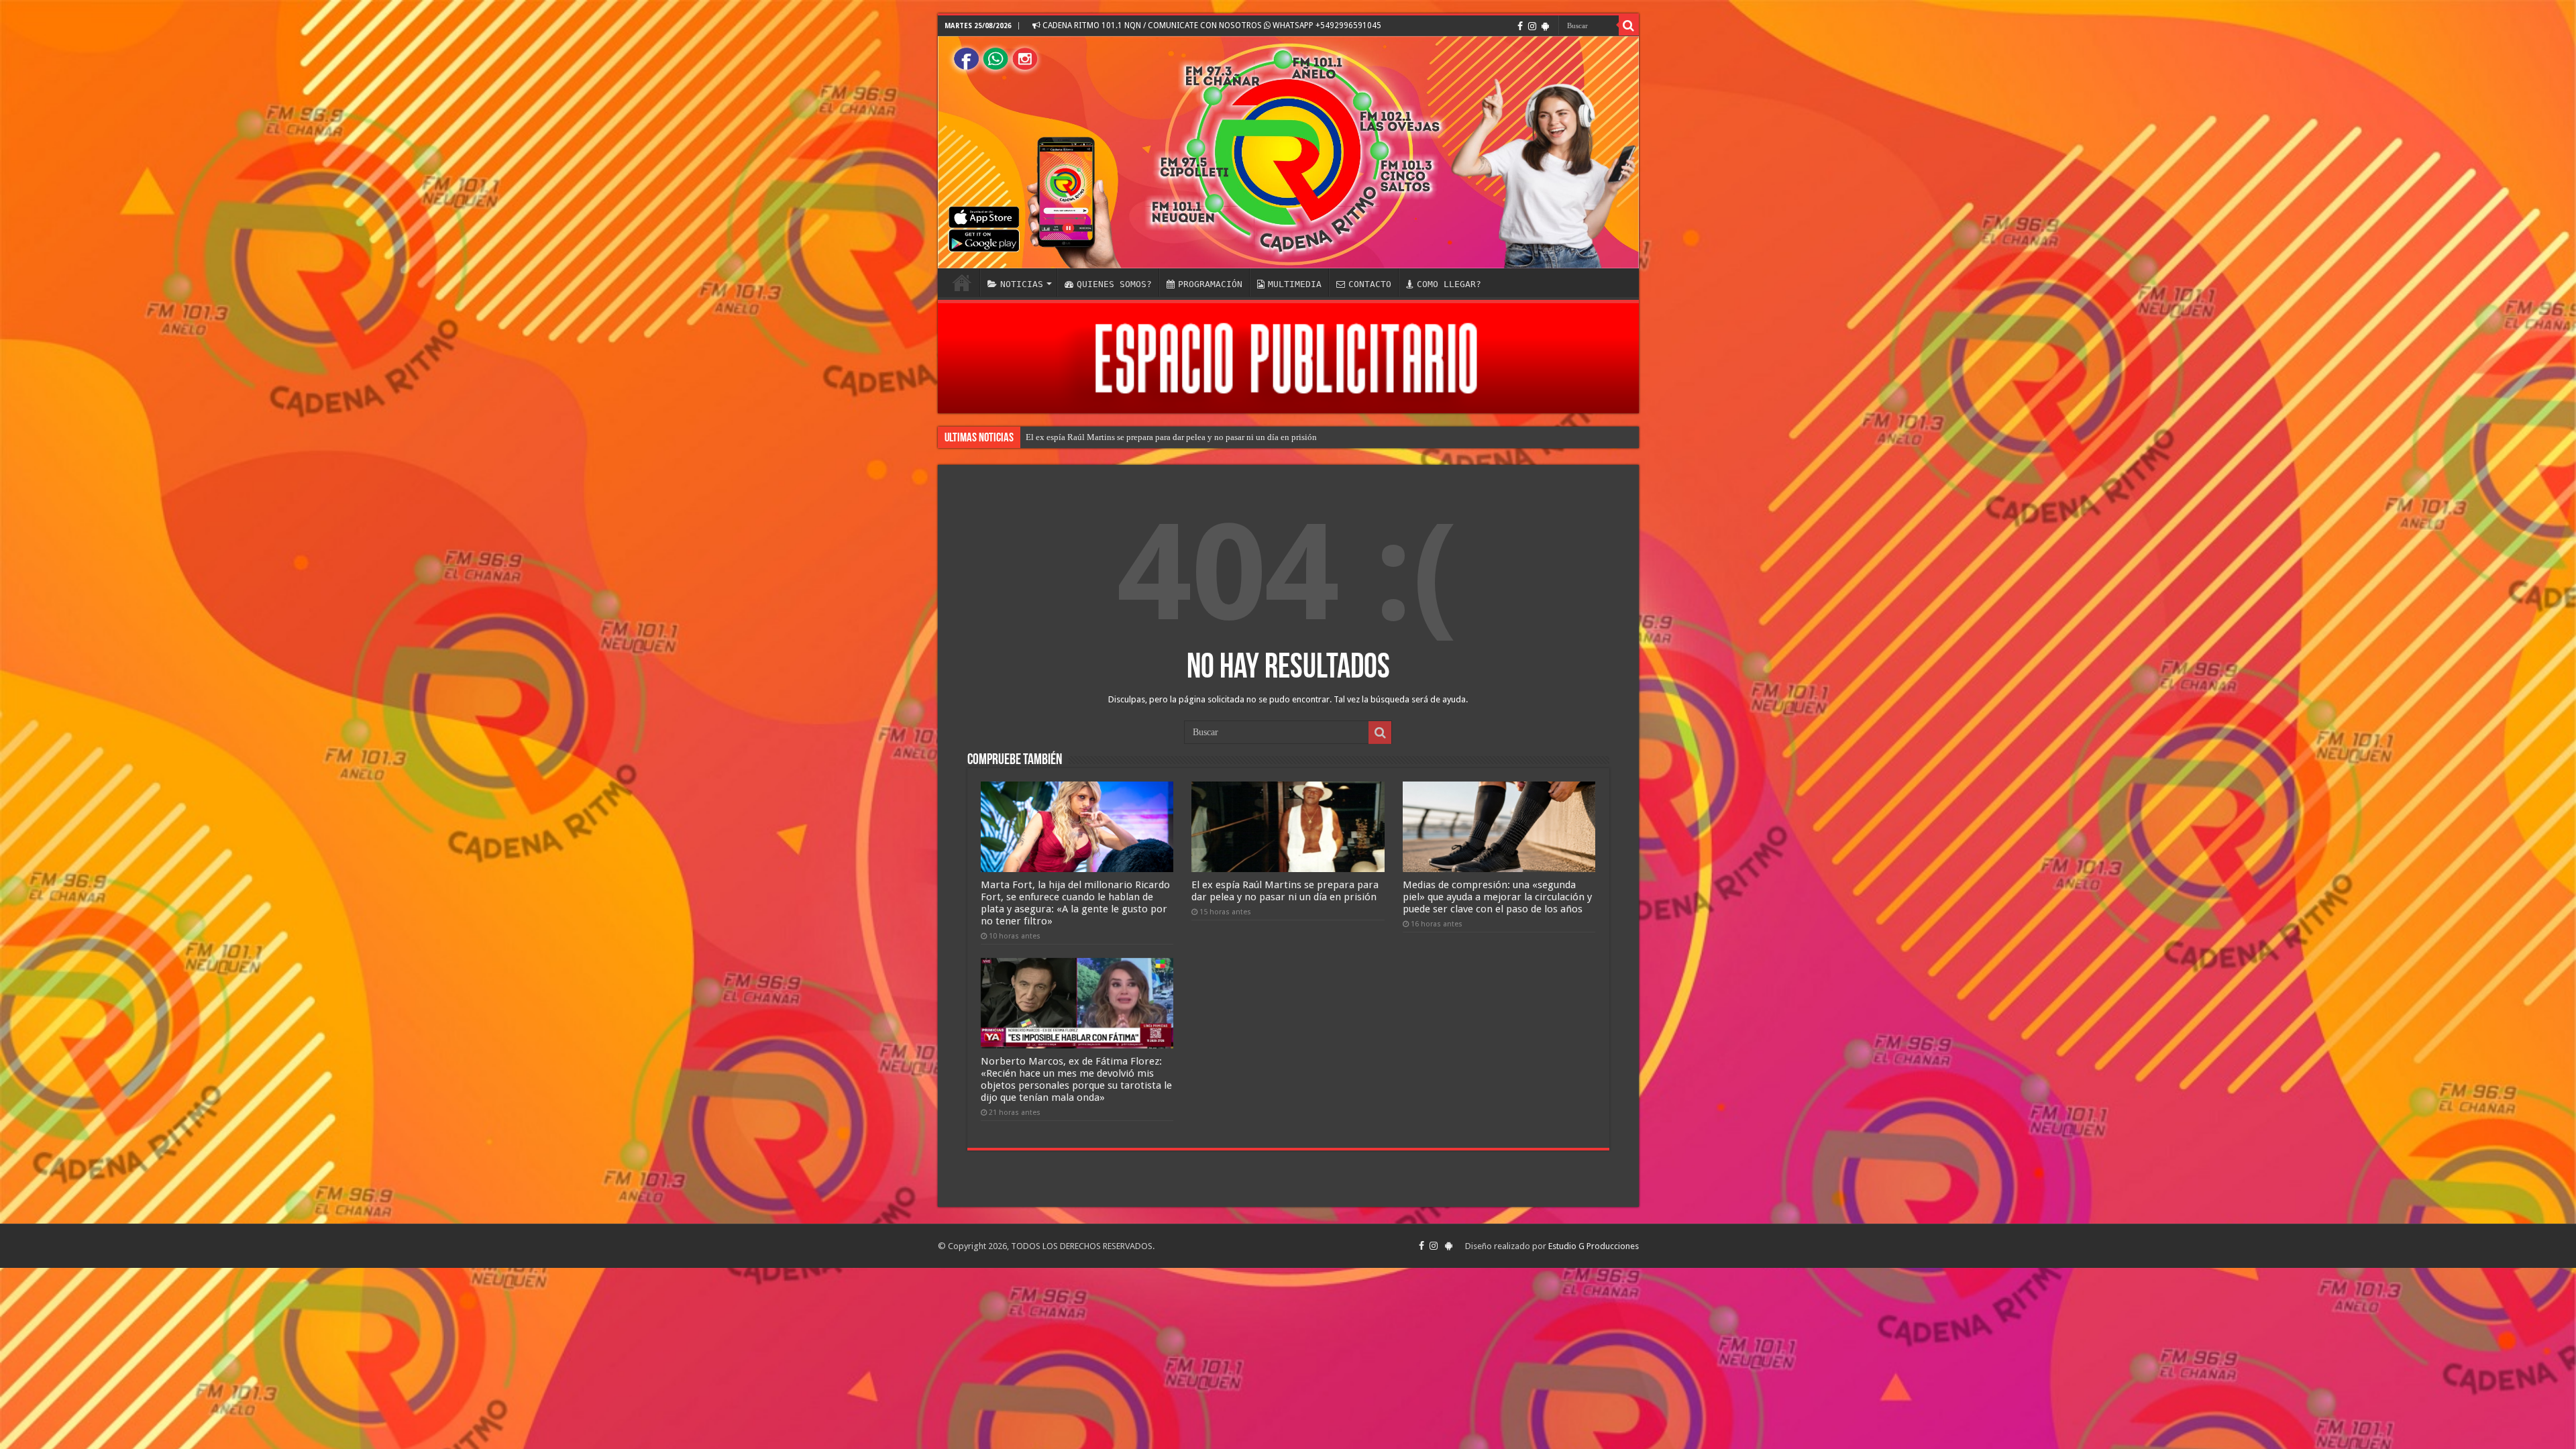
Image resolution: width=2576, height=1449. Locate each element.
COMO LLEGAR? (1449, 284)
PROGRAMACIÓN (1210, 284)
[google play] (1545, 26)
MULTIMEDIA (1295, 284)
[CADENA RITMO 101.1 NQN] (1288, 152)
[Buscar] (1629, 25)
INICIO (962, 282)
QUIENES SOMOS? (1114, 284)
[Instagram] (1532, 26)
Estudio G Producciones (1594, 1246)
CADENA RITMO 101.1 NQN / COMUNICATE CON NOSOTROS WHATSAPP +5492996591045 (1211, 25)
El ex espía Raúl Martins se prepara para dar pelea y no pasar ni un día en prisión (1285, 891)
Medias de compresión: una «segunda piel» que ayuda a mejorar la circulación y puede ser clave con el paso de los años (1243, 437)
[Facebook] (1520, 26)
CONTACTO (1370, 284)
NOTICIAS (1022, 284)
